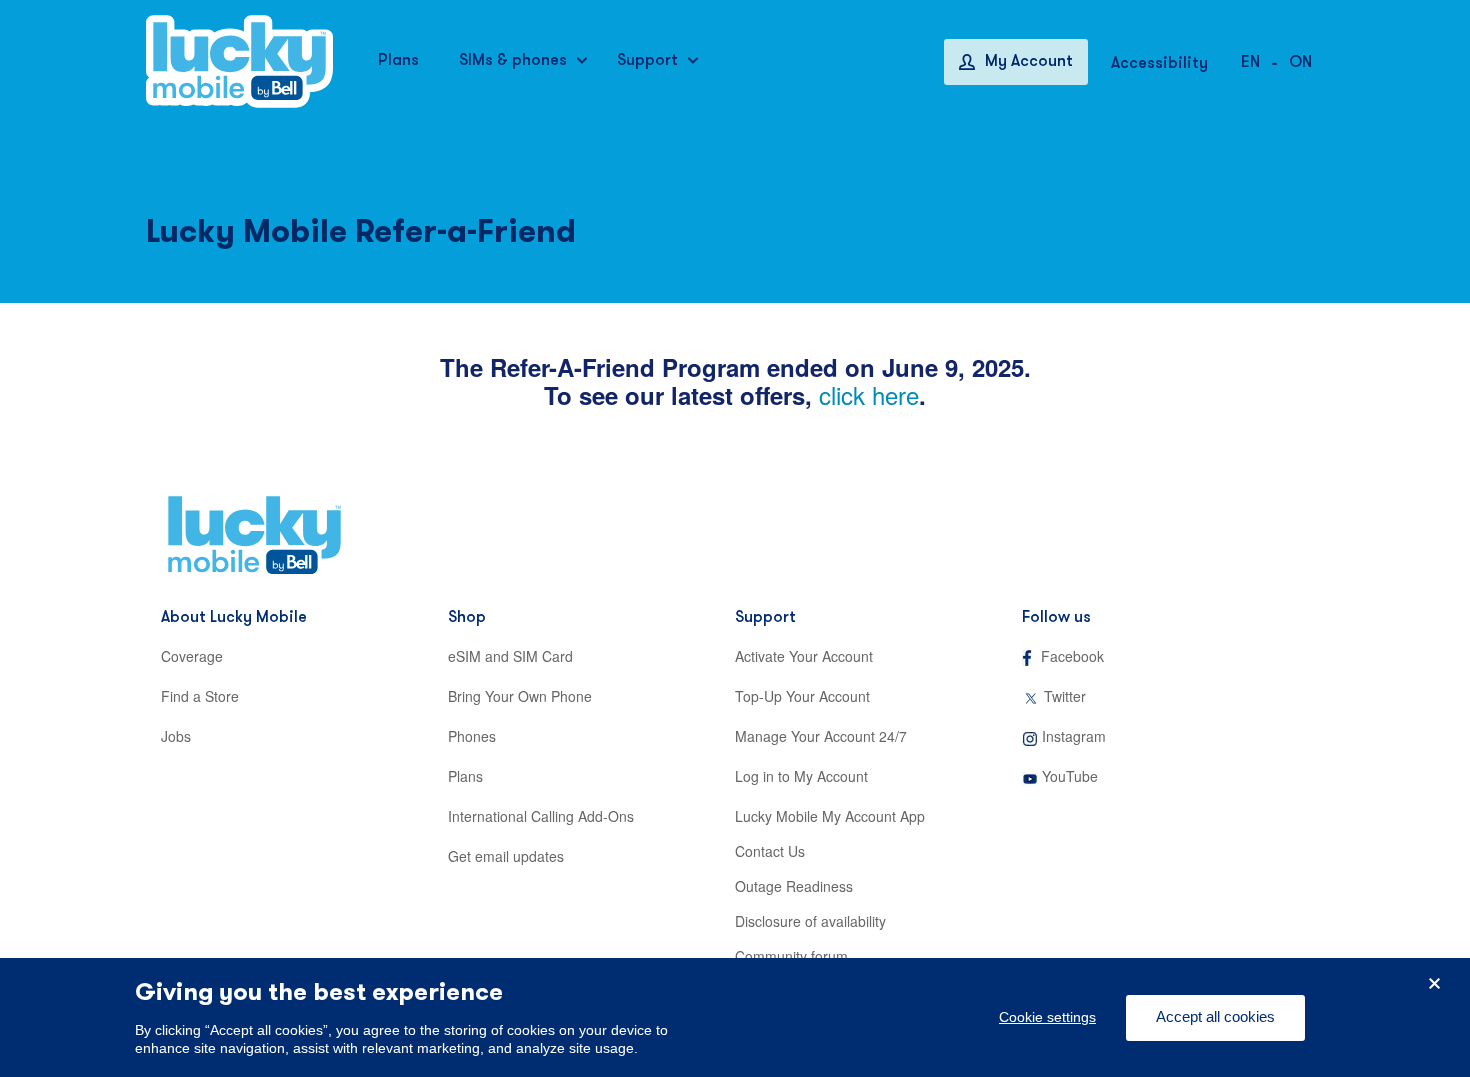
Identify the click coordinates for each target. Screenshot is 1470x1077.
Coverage (192, 656)
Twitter (1065, 696)
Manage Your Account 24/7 (821, 736)
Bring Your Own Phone (520, 696)
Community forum (791, 956)
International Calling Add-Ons (541, 816)
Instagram (1074, 736)
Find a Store (200, 696)
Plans (465, 776)
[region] (735, 1017)
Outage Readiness (794, 886)
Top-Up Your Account (802, 696)
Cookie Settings (1047, 1018)
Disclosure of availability (810, 921)
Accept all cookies (1215, 1017)
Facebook (1072, 656)
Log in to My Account (801, 776)
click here (869, 394)
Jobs (176, 736)
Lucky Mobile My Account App (830, 816)
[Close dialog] (1434, 983)
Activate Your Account (804, 656)
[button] (1300, 61)
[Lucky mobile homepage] (239, 61)
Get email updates (506, 856)
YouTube (1070, 776)
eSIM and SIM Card (510, 656)
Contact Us (770, 851)
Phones (472, 736)
